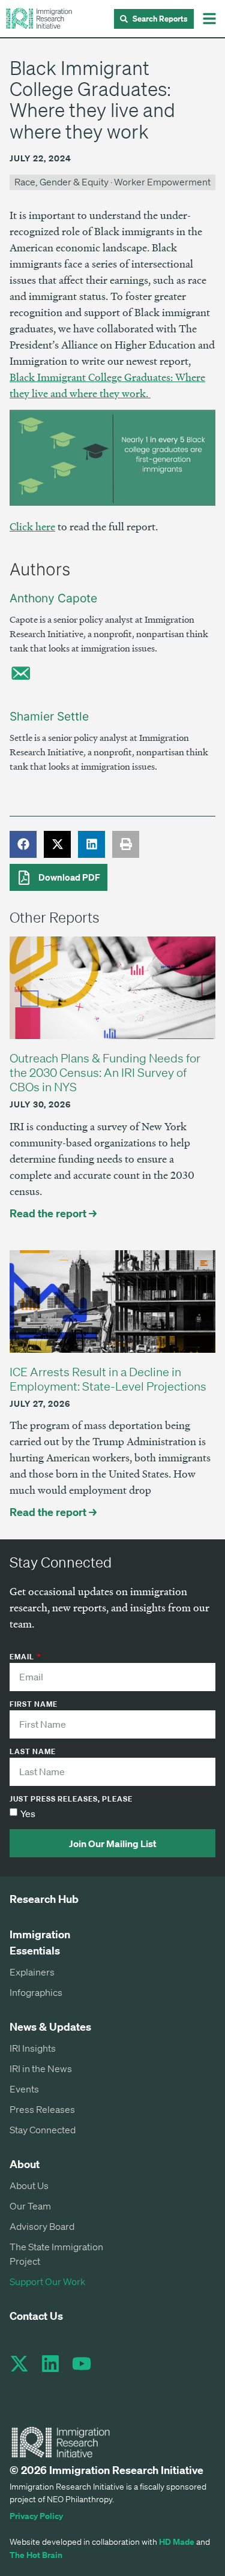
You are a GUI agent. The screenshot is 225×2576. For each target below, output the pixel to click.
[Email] (20, 673)
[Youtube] (82, 2364)
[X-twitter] (19, 2364)
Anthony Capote (53, 598)
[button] (209, 19)
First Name (34, 1705)
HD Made (177, 2542)
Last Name (33, 1752)
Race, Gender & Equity (61, 182)
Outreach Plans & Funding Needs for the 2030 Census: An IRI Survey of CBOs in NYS (105, 1072)
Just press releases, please (71, 1800)
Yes (28, 1814)
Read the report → (53, 1213)
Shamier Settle (49, 716)
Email (23, 1658)
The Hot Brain (36, 2555)
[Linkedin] (50, 2364)
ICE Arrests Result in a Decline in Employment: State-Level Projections (108, 1379)
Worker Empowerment (162, 182)
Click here (32, 526)
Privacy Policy (36, 2516)
